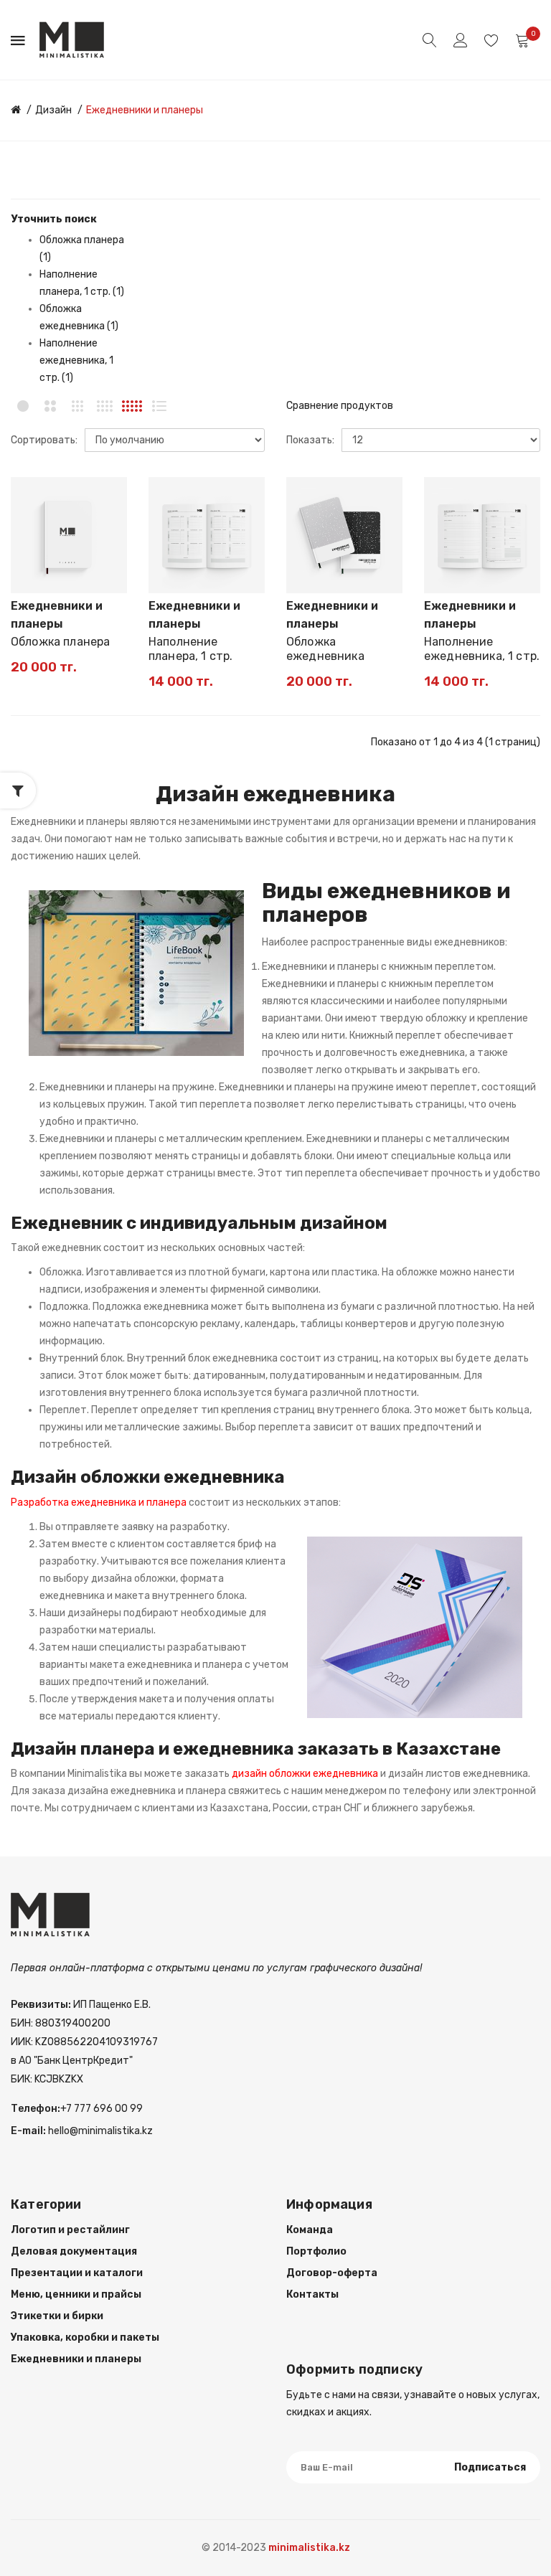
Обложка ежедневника (325, 649)
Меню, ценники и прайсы (76, 2294)
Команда (310, 2230)
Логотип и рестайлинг (70, 2230)
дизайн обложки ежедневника (305, 1774)
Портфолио (316, 2251)
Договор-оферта (332, 2273)
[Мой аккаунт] (461, 40)
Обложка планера (60, 642)
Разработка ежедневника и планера (99, 1502)
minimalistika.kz (309, 2548)
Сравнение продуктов (340, 406)
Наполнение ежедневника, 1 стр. (482, 649)
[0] (522, 41)
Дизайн (53, 110)
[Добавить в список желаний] (109, 495)
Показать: (310, 440)
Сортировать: (44, 440)
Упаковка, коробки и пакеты (85, 2337)
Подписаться (490, 2467)
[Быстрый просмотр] (109, 545)
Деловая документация (74, 2251)
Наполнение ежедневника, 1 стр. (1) (76, 360)
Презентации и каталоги (77, 2273)
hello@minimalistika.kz (99, 2131)
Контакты (312, 2294)
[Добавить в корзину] (31, 575)
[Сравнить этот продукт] (109, 520)
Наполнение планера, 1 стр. (190, 649)
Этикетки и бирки (57, 2316)
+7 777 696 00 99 (102, 2109)
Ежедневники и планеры (145, 110)
